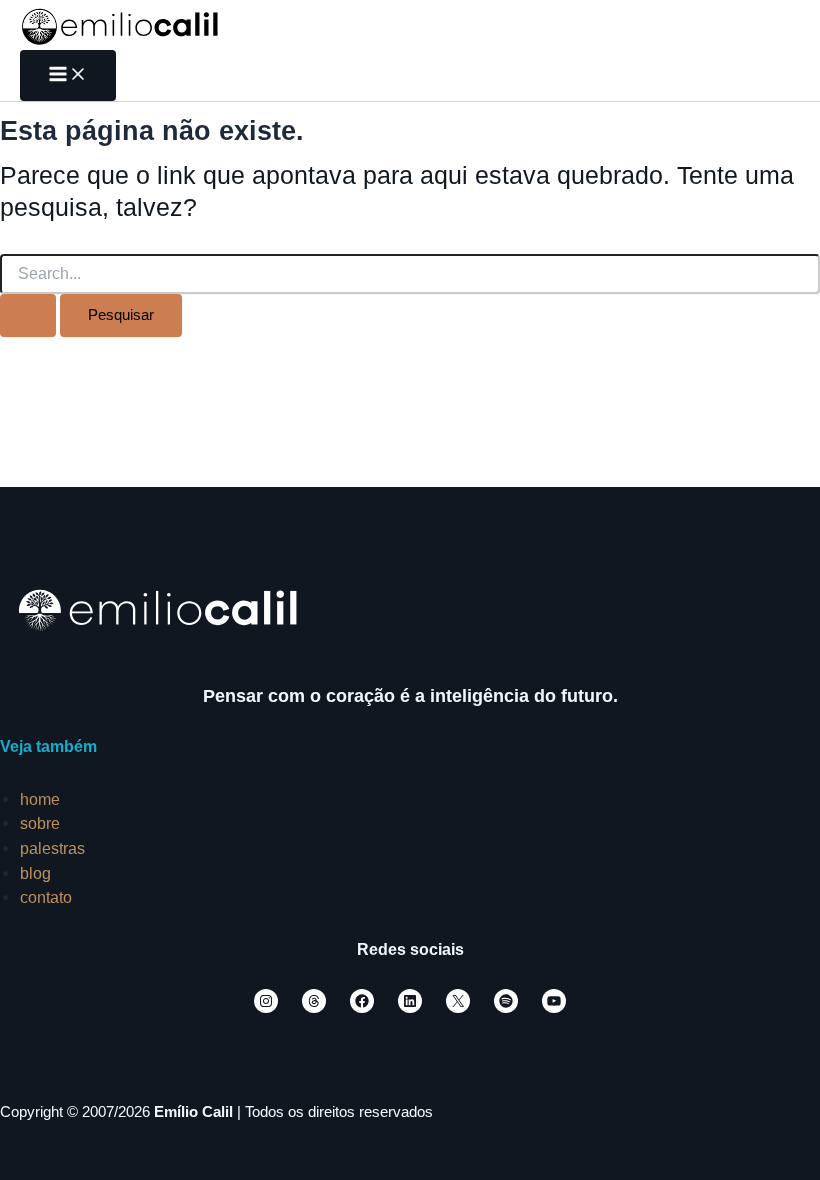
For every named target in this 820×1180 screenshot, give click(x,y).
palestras (52, 848)
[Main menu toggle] (68, 75)
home (40, 799)
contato (46, 897)
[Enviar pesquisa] (28, 315)
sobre (40, 823)
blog (35, 873)
